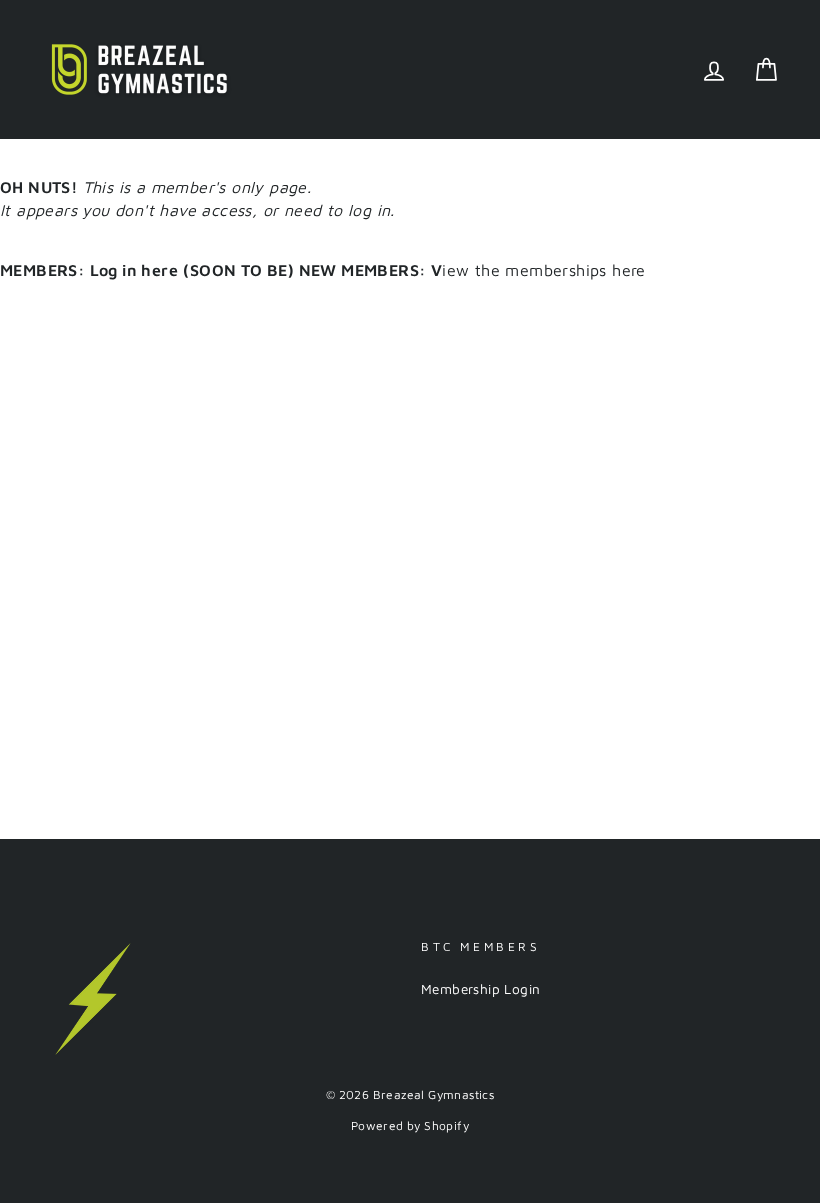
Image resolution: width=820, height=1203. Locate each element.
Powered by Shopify (410, 1125)
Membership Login (480, 989)
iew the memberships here (414, 270)
